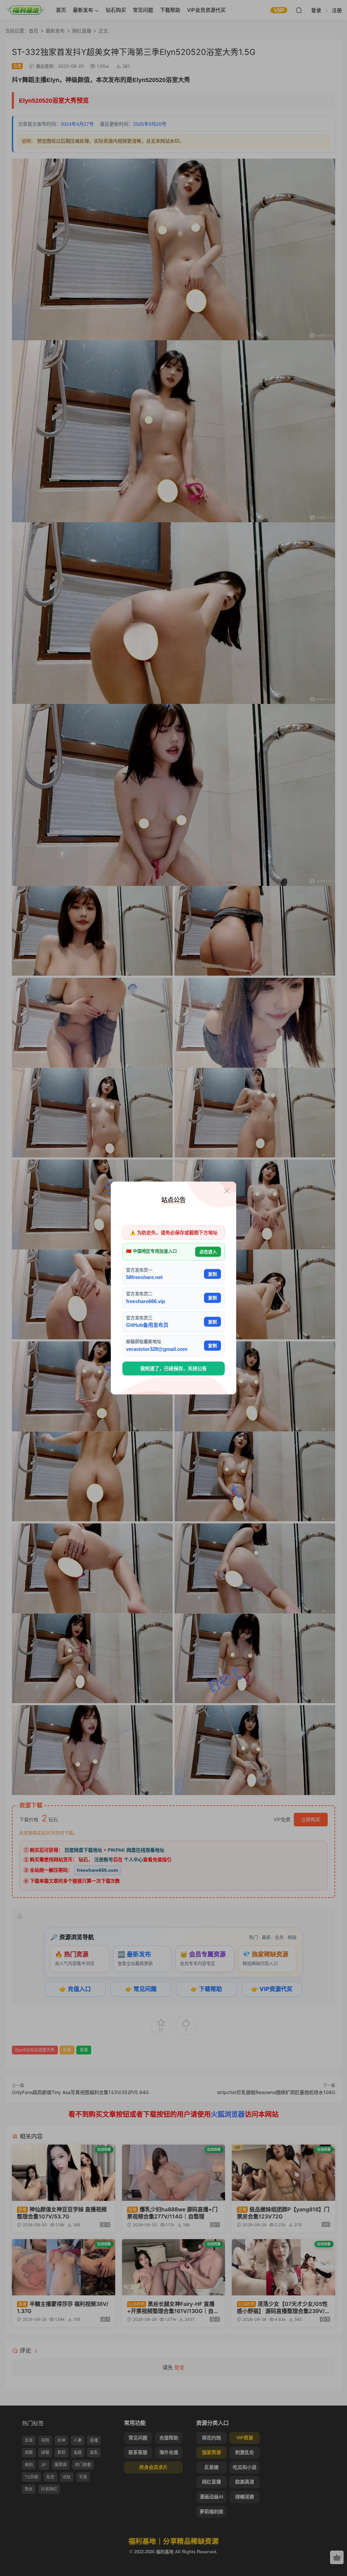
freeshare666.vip (146, 1301)
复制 (212, 1274)
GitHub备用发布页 (147, 1325)
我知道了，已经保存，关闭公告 (173, 1368)
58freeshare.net (144, 1277)
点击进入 (208, 1252)
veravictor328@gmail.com (157, 1349)
